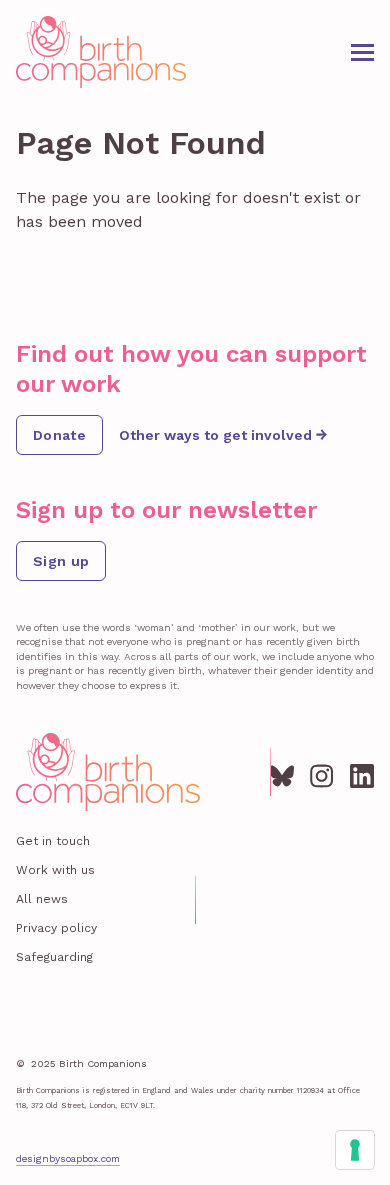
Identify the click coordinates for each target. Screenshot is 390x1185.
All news (42, 899)
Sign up (61, 561)
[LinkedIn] (362, 772)
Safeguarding (54, 957)
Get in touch (53, 841)
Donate (59, 435)
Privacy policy (56, 928)
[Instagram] (322, 772)
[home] (101, 52)
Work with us (55, 870)
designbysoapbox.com (68, 1158)
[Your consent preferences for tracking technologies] (355, 1150)
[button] (362, 52)
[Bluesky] (282, 772)
